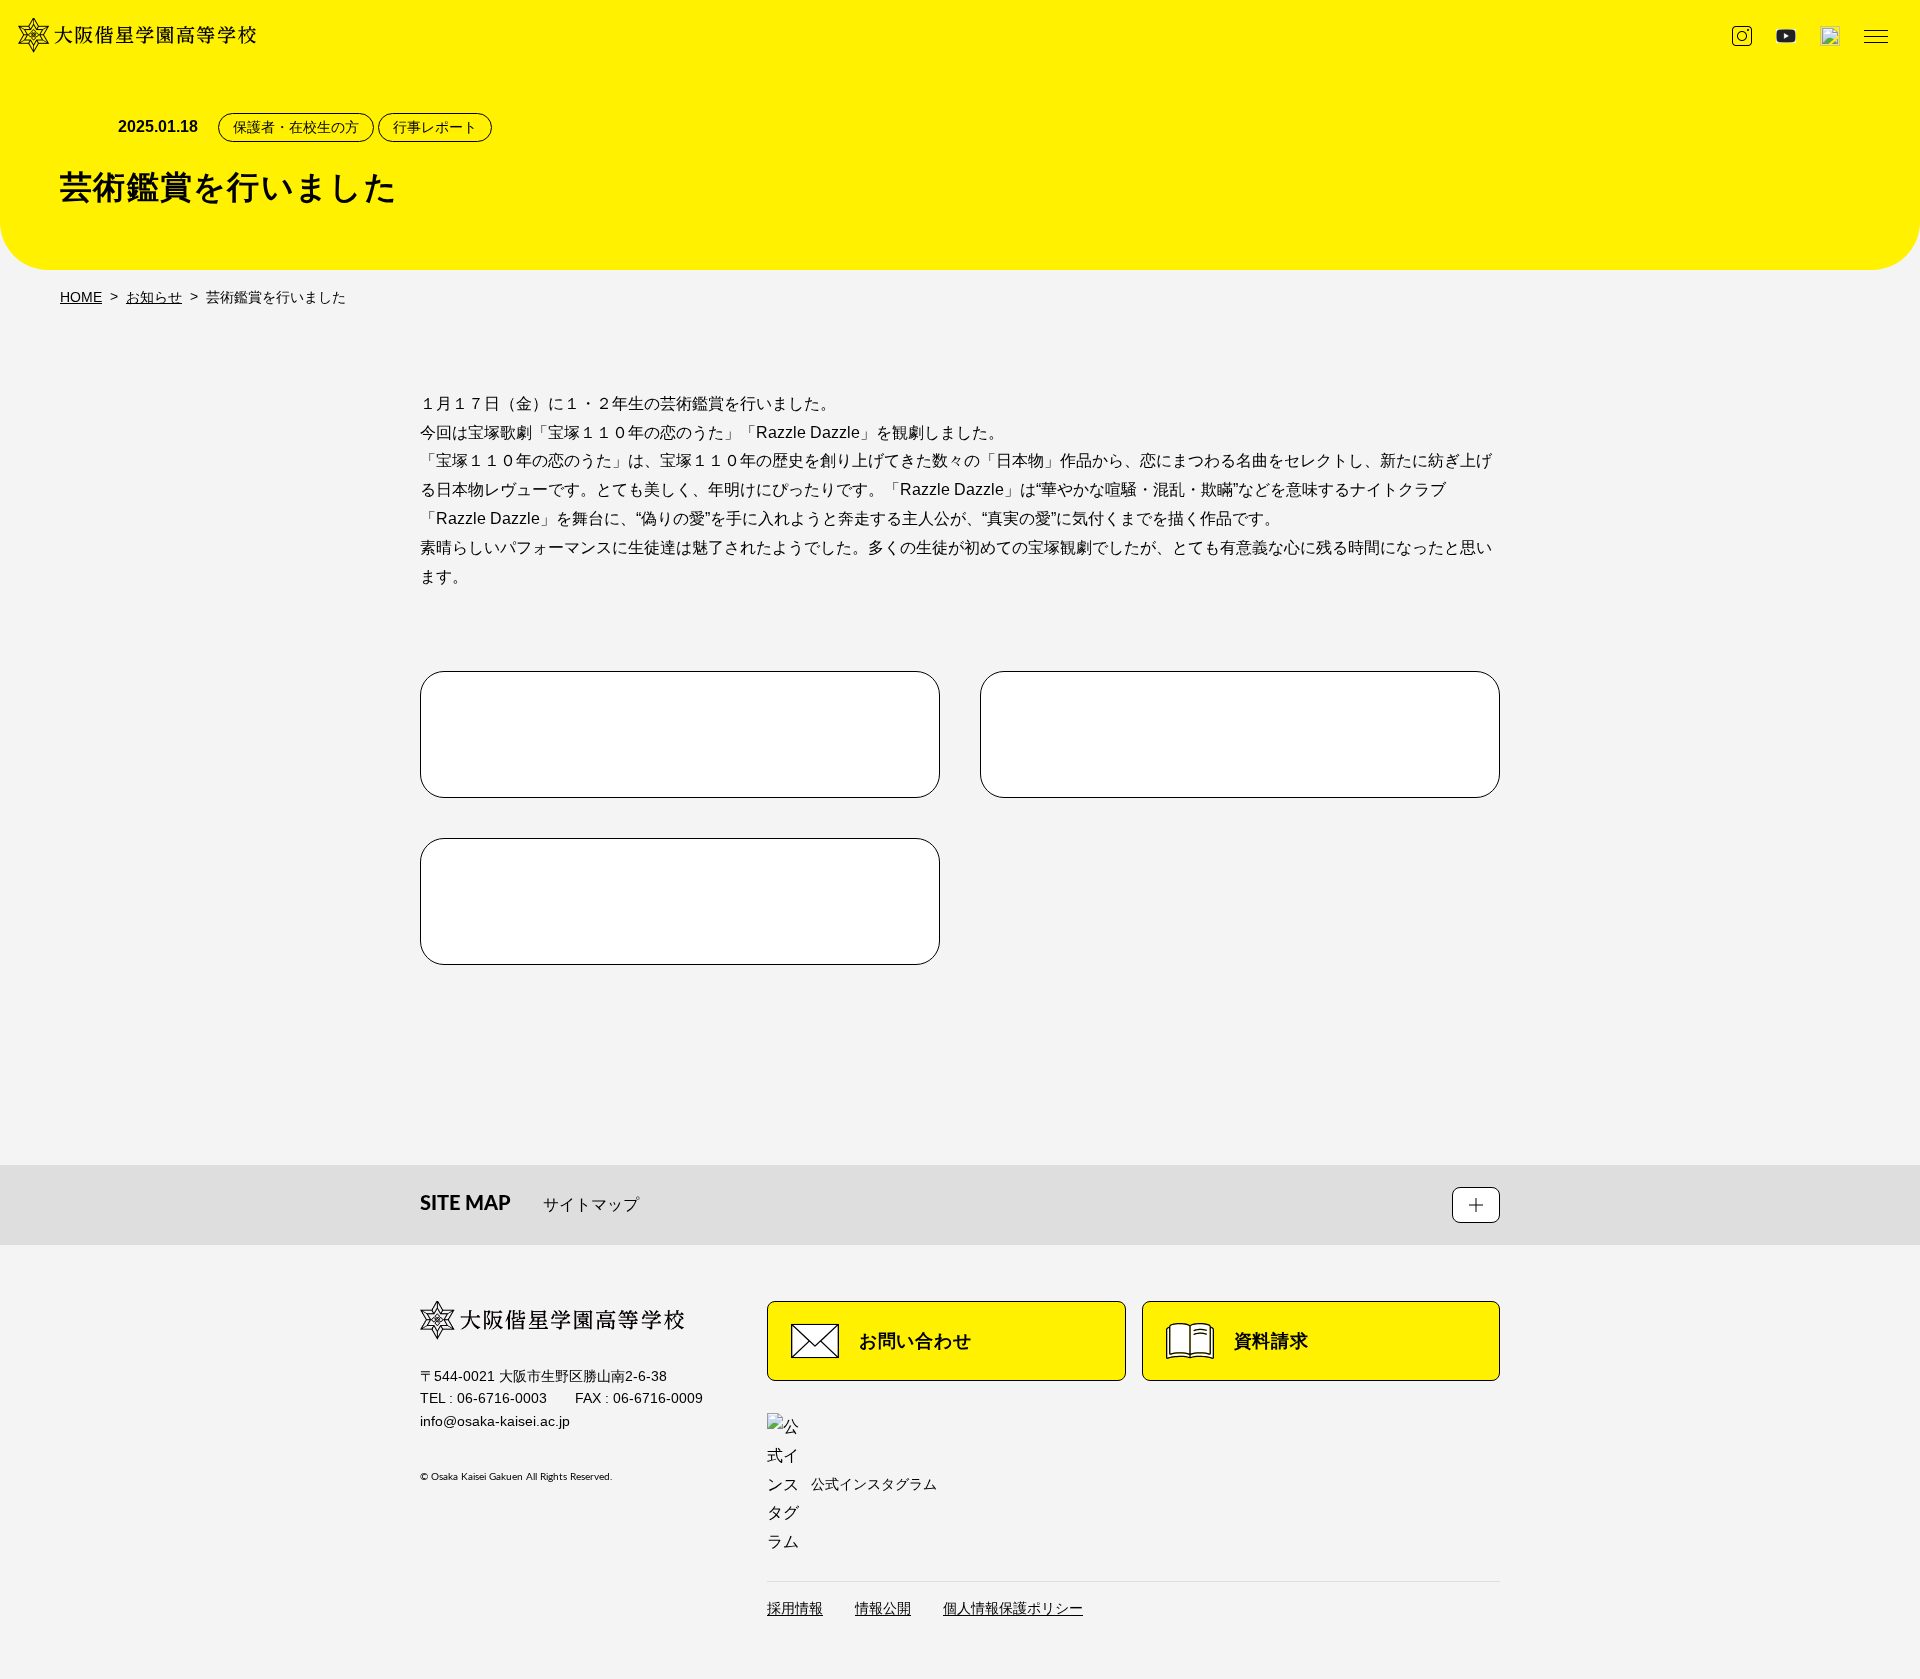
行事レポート (435, 127)
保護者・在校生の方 (296, 127)
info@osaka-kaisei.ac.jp (495, 1421)
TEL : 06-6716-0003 (483, 1398)
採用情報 (795, 1608)
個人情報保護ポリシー (1013, 1608)
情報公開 (883, 1608)
